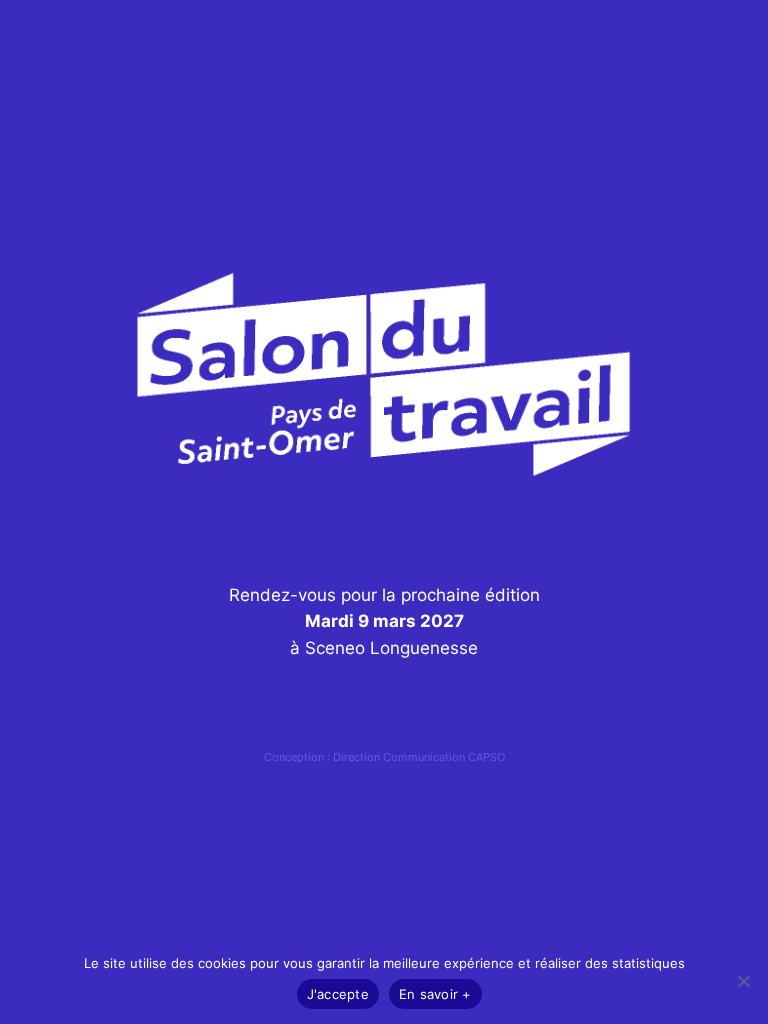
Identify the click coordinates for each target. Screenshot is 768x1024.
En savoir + (435, 994)
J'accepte (338, 994)
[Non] (743, 981)
